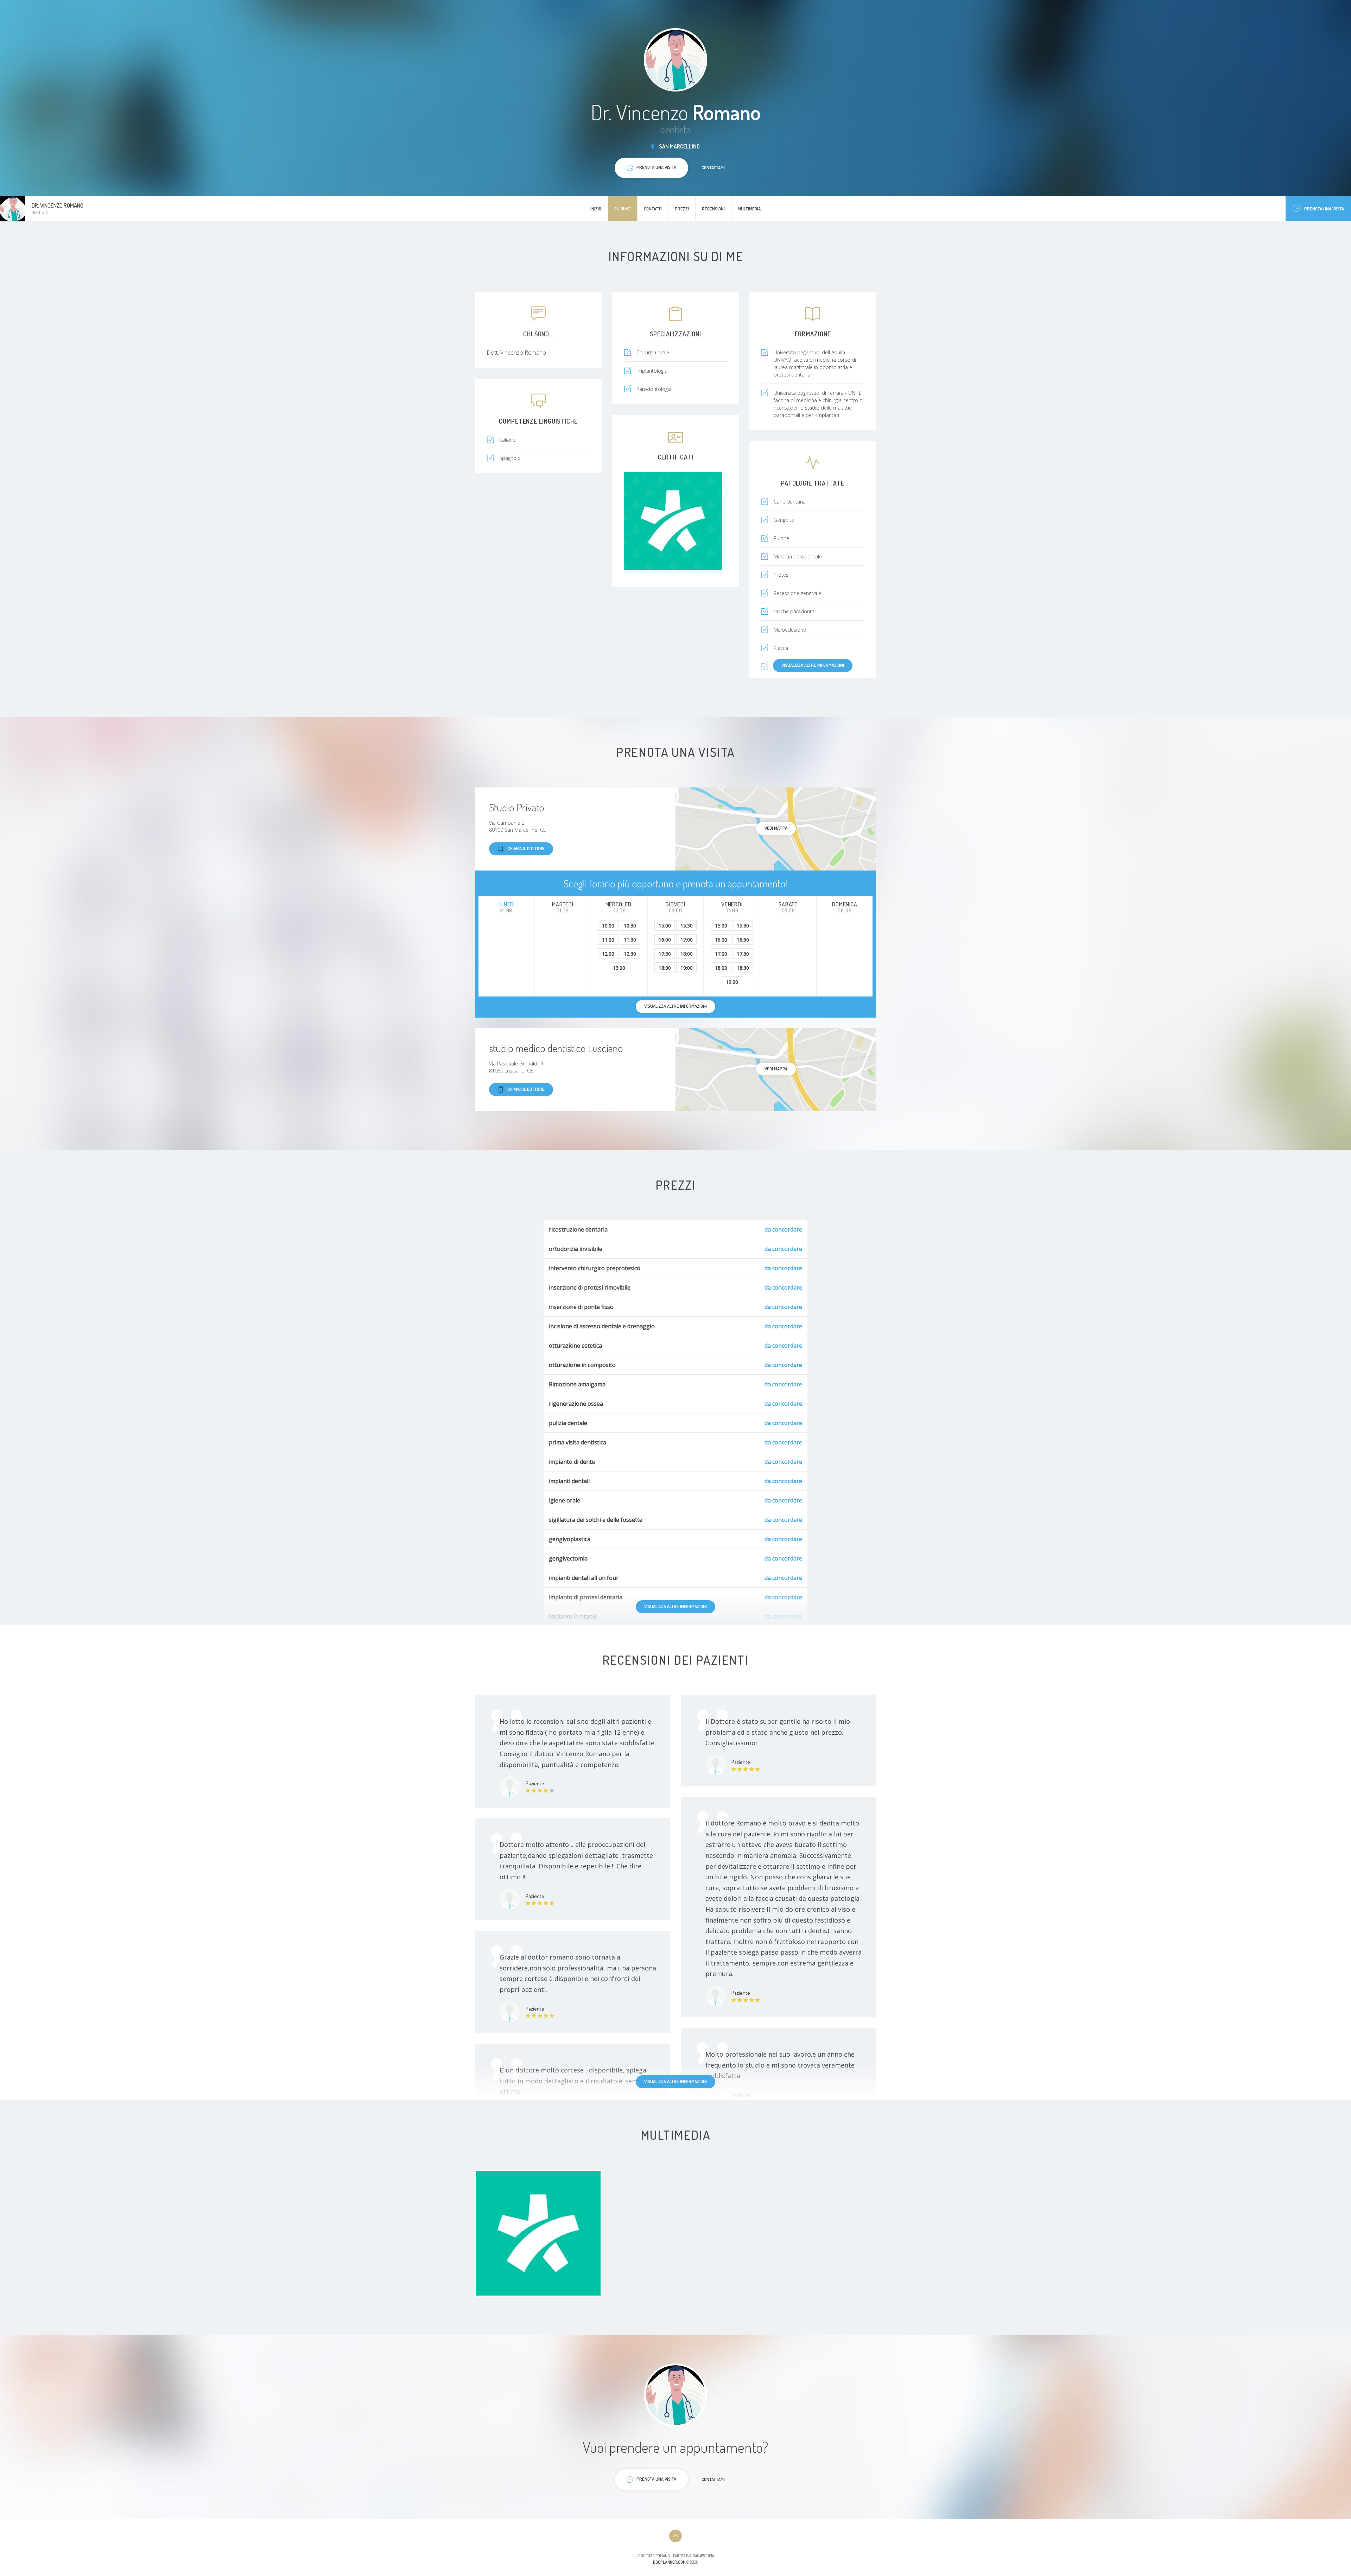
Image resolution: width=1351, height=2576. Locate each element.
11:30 (630, 940)
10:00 (608, 926)
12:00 (608, 954)
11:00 (608, 940)
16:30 (743, 940)
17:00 (687, 940)
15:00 (665, 926)
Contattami (713, 167)
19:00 (687, 968)
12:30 (630, 954)
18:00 (687, 954)
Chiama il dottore (526, 848)
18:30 (665, 968)
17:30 (665, 954)
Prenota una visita (1324, 209)
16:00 (665, 940)
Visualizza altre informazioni (813, 665)
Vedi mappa (776, 828)
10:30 (630, 926)
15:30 (687, 926)
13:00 (619, 968)
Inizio (596, 209)
